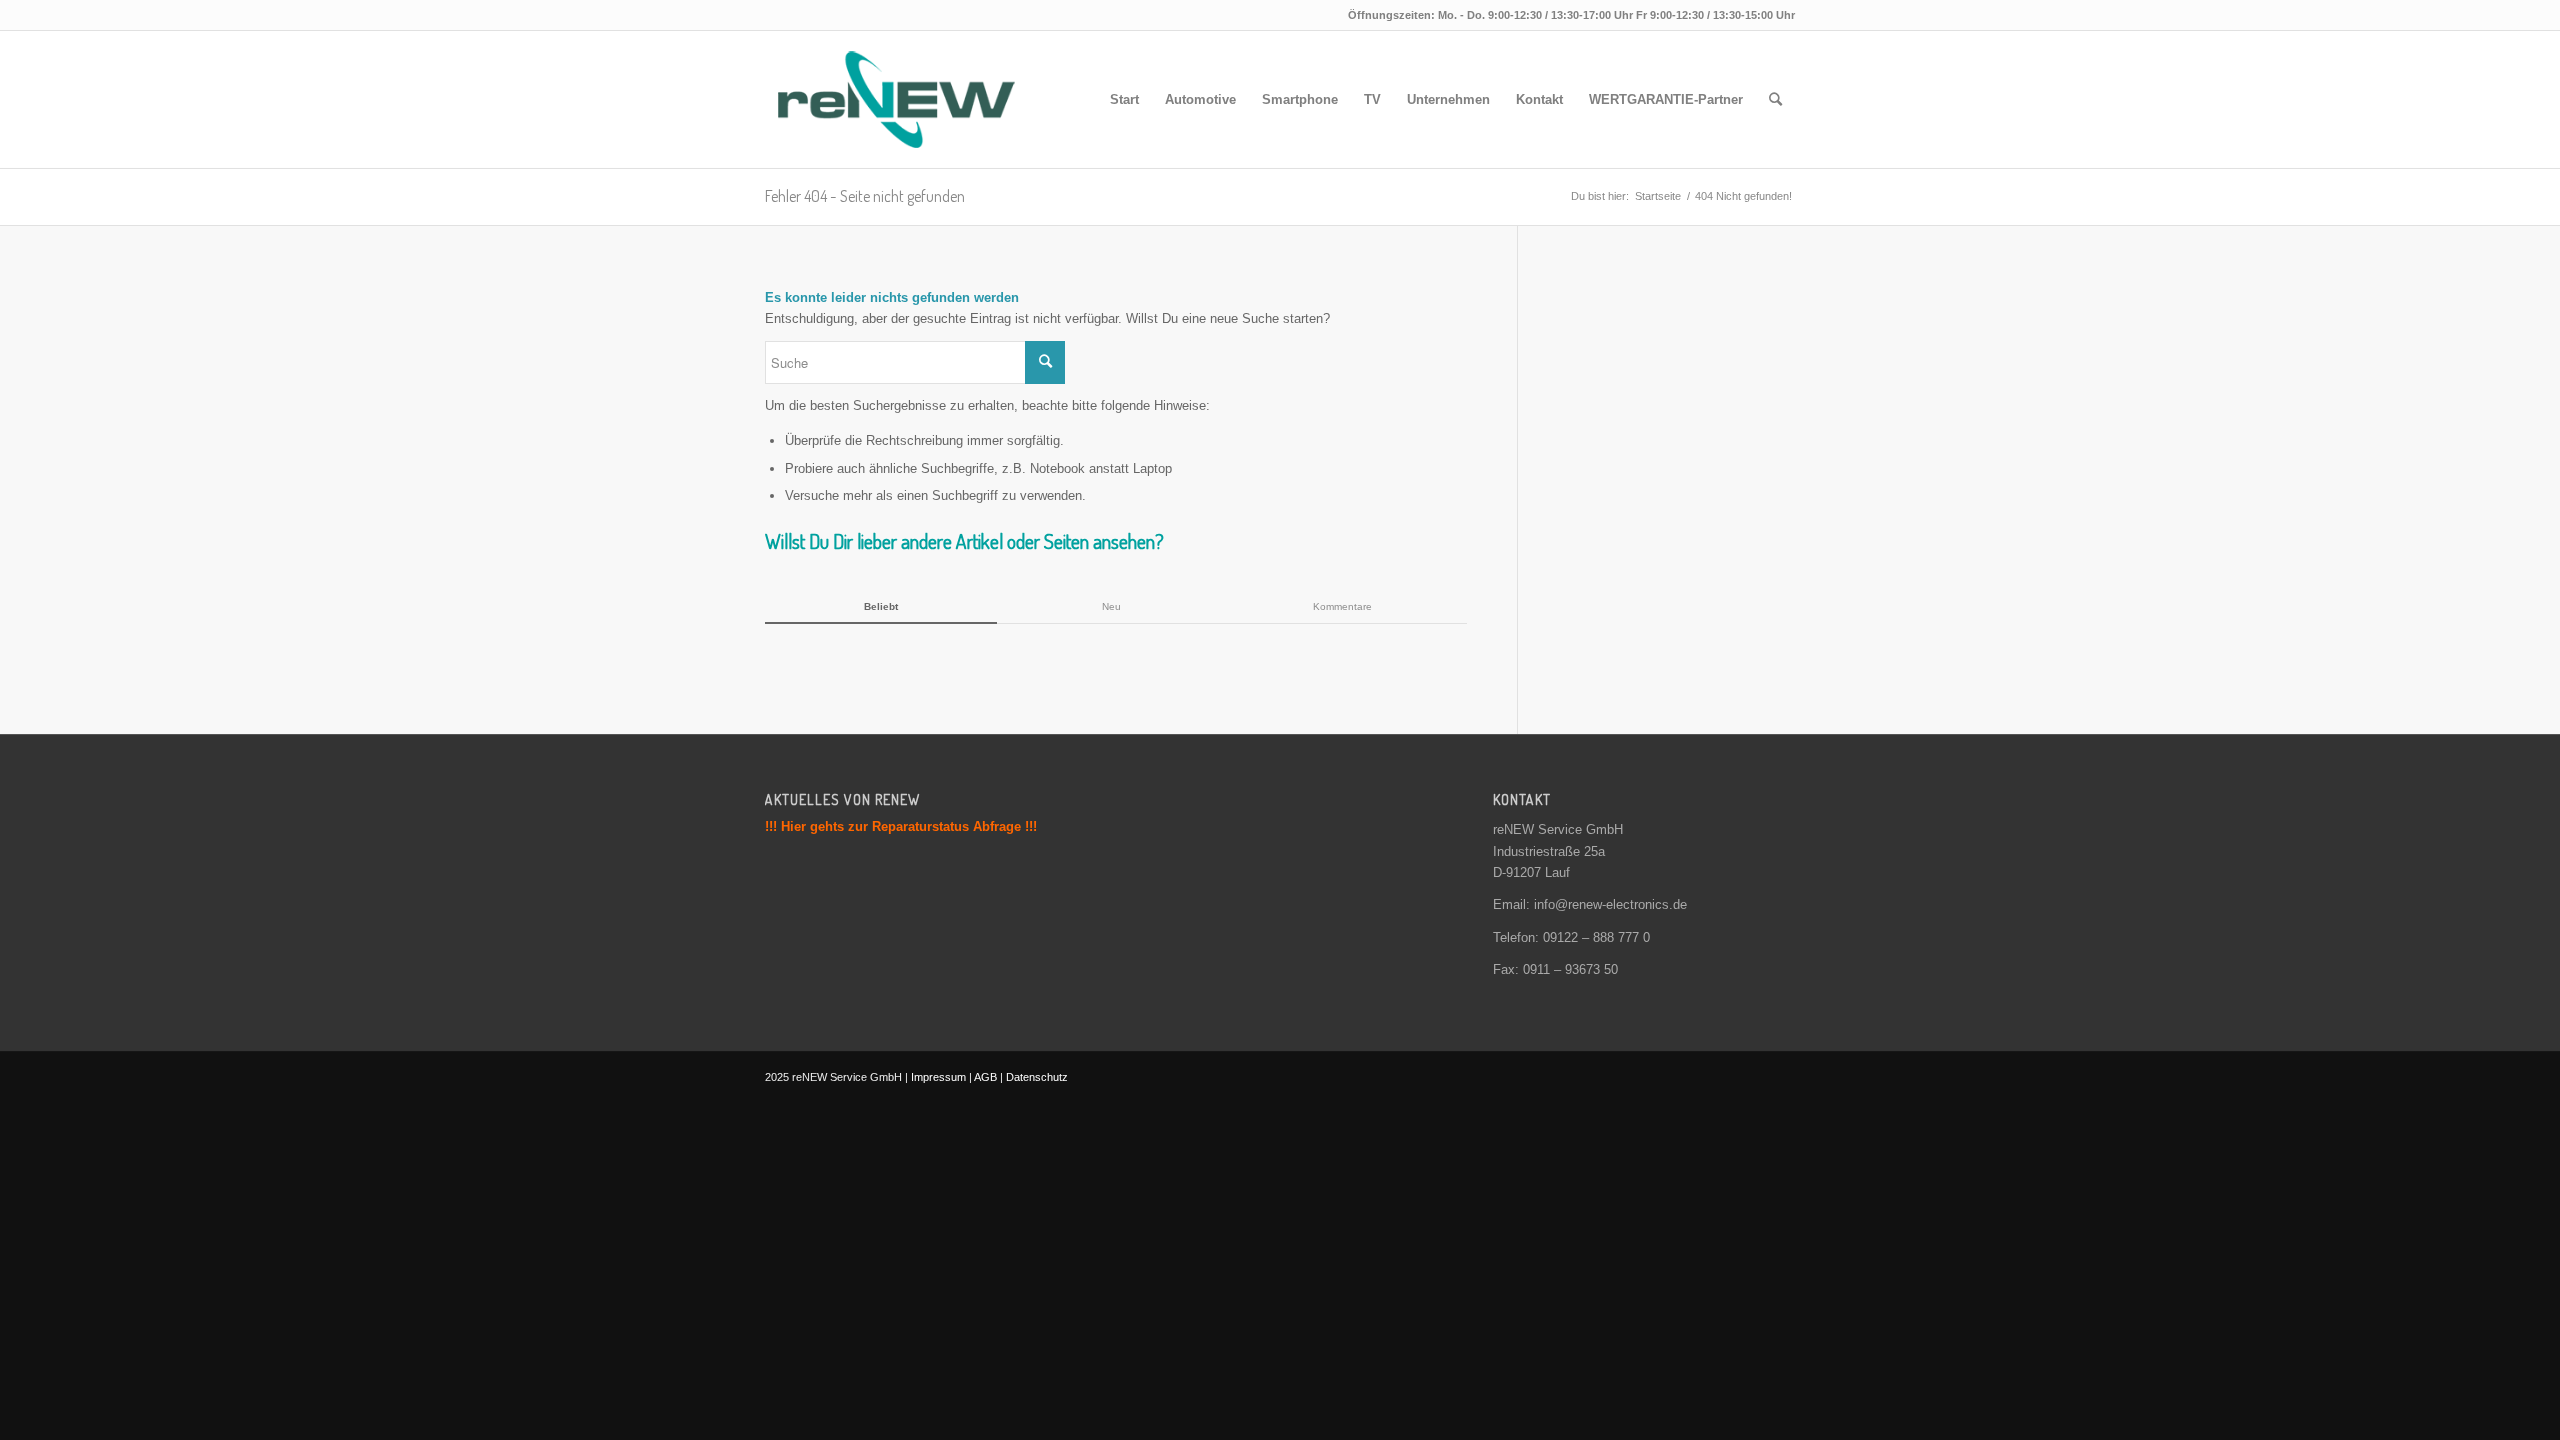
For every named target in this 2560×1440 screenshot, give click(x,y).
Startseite (1658, 196)
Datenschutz (1037, 1077)
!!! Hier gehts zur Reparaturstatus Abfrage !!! (901, 826)
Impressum (938, 1077)
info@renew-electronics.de (1610, 904)
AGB (985, 1077)
